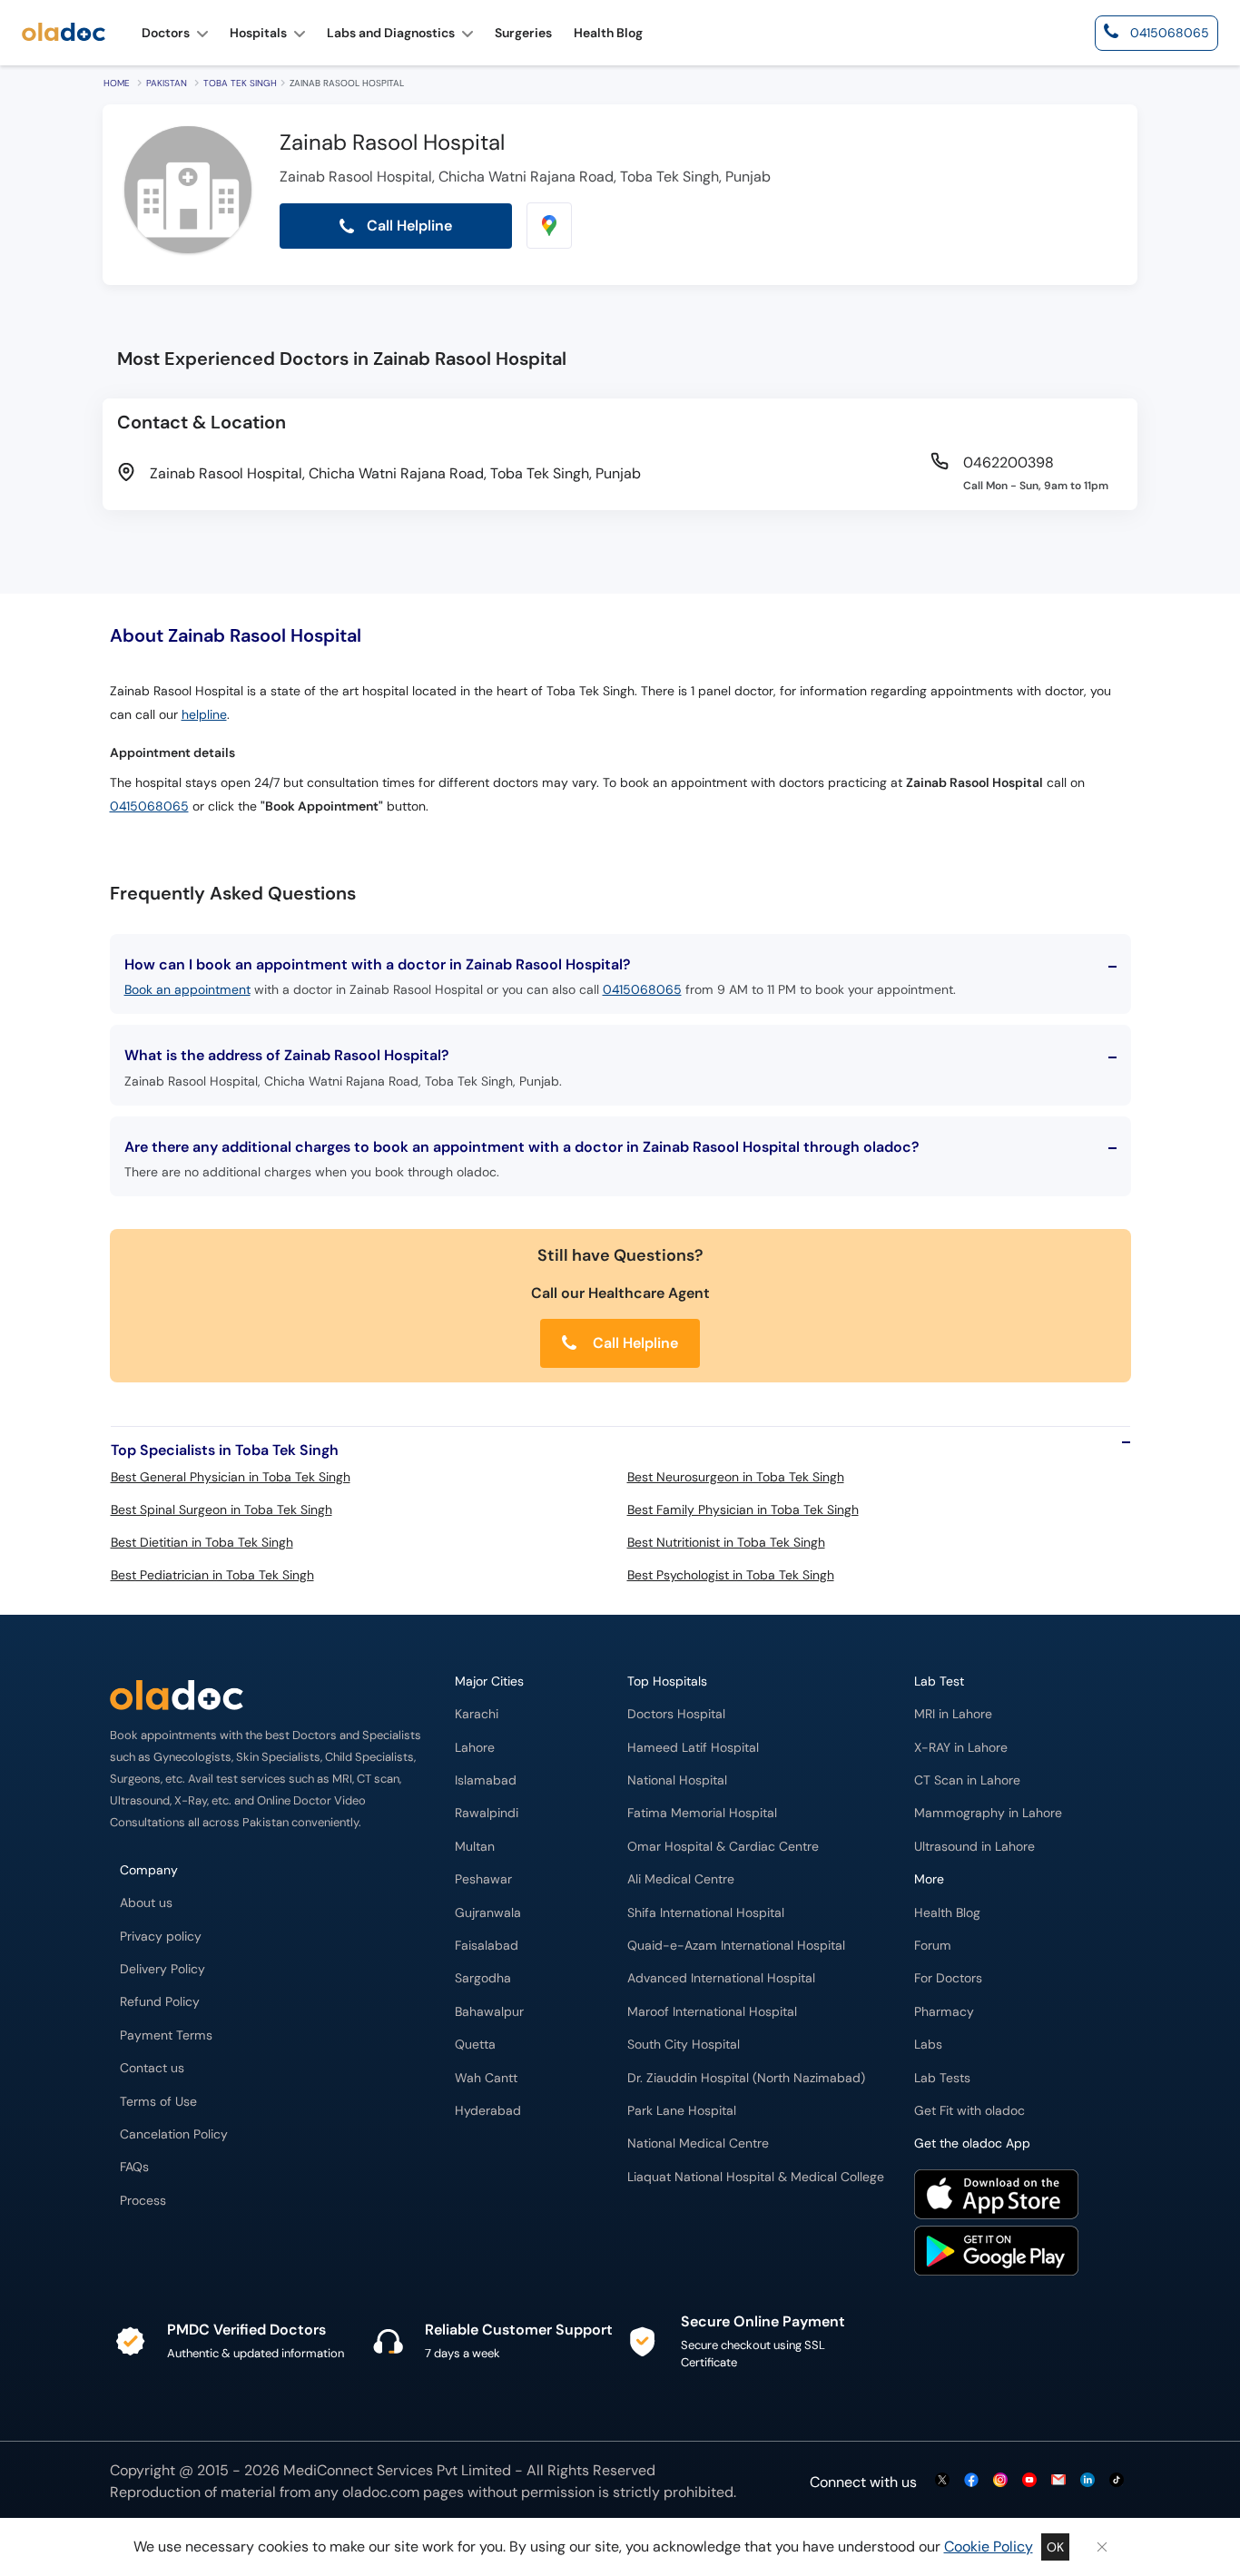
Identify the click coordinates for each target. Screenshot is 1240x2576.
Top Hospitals (667, 1681)
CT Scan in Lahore (967, 1780)
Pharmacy (944, 2012)
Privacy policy (161, 1937)
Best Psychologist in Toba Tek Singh (731, 1575)
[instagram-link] (1000, 2481)
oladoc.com (381, 2492)
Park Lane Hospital (682, 2111)
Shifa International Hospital (706, 1913)
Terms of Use (158, 2102)
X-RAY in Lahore (961, 1748)
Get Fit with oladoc (969, 2111)
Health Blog (947, 1913)
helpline (204, 715)
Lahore (475, 1748)
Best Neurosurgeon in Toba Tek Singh (736, 1477)
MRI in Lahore (953, 1714)
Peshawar (483, 1879)
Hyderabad (488, 2111)
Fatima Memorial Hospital (702, 1813)
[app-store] (996, 2197)
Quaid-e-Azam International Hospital (736, 1946)
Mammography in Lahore (988, 1813)
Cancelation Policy (174, 2134)
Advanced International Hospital (721, 1978)
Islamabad (486, 1780)
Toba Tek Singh (240, 83)
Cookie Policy (989, 2547)
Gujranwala (488, 1913)
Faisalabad (487, 1946)
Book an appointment (187, 989)
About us (146, 1903)
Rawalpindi (487, 1813)
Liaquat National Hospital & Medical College (756, 2177)
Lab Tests (942, 2078)
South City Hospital (684, 2045)
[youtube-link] (1029, 2481)
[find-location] (549, 226)
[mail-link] (1058, 2481)
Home (117, 83)
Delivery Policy (162, 1969)
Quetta (475, 2045)
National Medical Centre (698, 2143)
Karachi (477, 1714)
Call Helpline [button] (408, 226)
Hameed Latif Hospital (693, 1748)
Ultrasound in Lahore (974, 1847)
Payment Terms (166, 2035)
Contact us (152, 2068)
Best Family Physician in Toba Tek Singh (743, 1509)
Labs (928, 2045)
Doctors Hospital (676, 1714)
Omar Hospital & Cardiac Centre (723, 1847)
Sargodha (483, 1978)
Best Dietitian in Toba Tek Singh (202, 1542)
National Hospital (677, 1780)
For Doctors (948, 1978)
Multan (475, 1847)
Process (143, 2201)
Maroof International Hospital (712, 2012)
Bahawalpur (489, 2012)
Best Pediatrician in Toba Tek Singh (212, 1575)
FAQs (134, 2167)
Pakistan (167, 83)
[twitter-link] (942, 2481)
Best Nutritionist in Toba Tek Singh (726, 1542)
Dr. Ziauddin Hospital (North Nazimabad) (746, 2078)
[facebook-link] (971, 2481)
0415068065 (149, 806)
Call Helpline (634, 1343)
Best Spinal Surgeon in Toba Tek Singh (221, 1509)
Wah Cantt (486, 2078)
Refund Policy (160, 2002)
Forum (933, 1946)
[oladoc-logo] (64, 33)
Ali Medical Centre (681, 1879)
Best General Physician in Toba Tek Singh (231, 1477)
